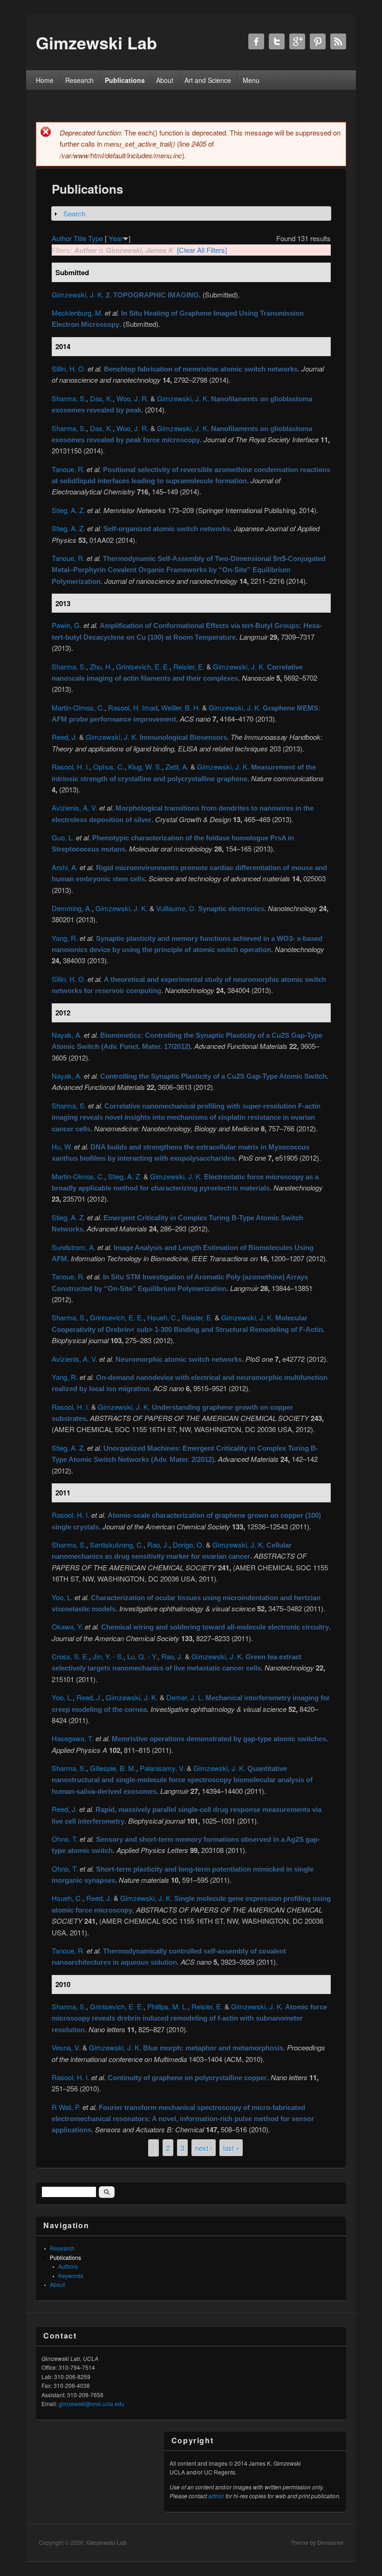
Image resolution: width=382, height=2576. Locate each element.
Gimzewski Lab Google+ (297, 41)
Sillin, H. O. (69, 368)
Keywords (71, 2275)
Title (80, 238)
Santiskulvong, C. (117, 1545)
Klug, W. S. (145, 767)
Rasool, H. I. (71, 767)
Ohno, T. (65, 1839)
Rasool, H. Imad (133, 707)
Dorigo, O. (188, 1545)
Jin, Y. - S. (108, 1656)
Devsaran (330, 2542)
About (165, 80)
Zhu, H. (101, 666)
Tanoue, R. (68, 469)
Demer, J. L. (185, 1697)
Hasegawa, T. (73, 1738)
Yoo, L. (62, 1597)
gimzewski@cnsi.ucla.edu (92, 2404)
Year (116, 238)
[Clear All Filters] (202, 250)
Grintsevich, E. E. (143, 666)
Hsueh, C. (163, 1317)
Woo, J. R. (133, 398)
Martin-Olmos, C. (78, 707)
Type (95, 238)
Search (74, 213)
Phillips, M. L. (167, 2006)
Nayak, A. (67, 1035)
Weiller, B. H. (181, 707)
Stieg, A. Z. (68, 510)
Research (79, 80)
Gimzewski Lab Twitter (277, 41)
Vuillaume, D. (176, 908)
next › (204, 2148)
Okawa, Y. (67, 1626)
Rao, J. (158, 1545)
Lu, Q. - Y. (142, 1656)
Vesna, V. (66, 2047)
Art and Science (208, 80)
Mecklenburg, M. (77, 313)
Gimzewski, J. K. (78, 294)
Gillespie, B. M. (113, 1768)
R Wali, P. (66, 2107)
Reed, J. (65, 737)
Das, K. (101, 398)
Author (62, 238)
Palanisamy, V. (162, 1768)
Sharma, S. (69, 398)
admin (216, 2496)
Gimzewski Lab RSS (338, 41)
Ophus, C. (109, 767)
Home (45, 80)
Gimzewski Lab (106, 2542)
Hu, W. (62, 1146)
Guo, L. (63, 837)
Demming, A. (72, 908)
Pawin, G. (67, 625)
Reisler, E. (189, 666)
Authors (68, 2266)
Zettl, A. (177, 767)
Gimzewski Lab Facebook (256, 41)
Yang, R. (65, 938)
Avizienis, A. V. (75, 808)
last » (231, 2148)
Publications (125, 80)
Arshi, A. (65, 867)
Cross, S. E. (70, 1656)
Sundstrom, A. (74, 1247)
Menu (251, 80)
